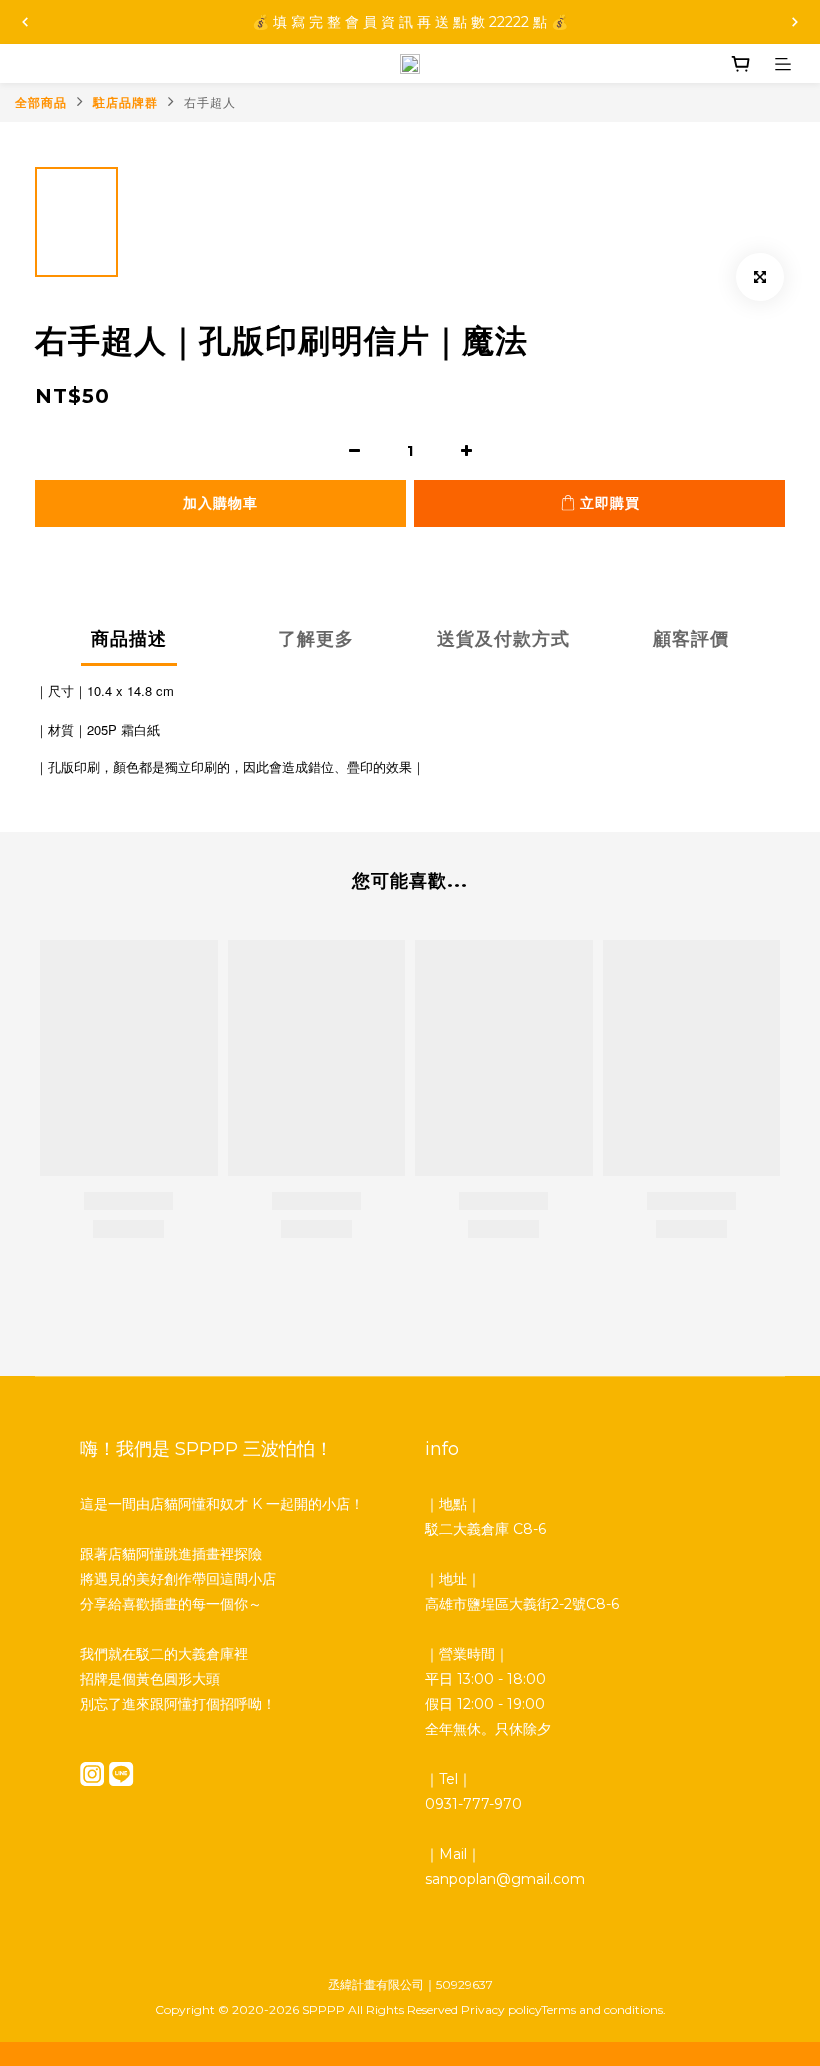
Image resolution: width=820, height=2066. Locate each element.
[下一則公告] (795, 22)
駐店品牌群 (125, 102)
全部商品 (41, 102)
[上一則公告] (25, 22)
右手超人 (210, 102)
